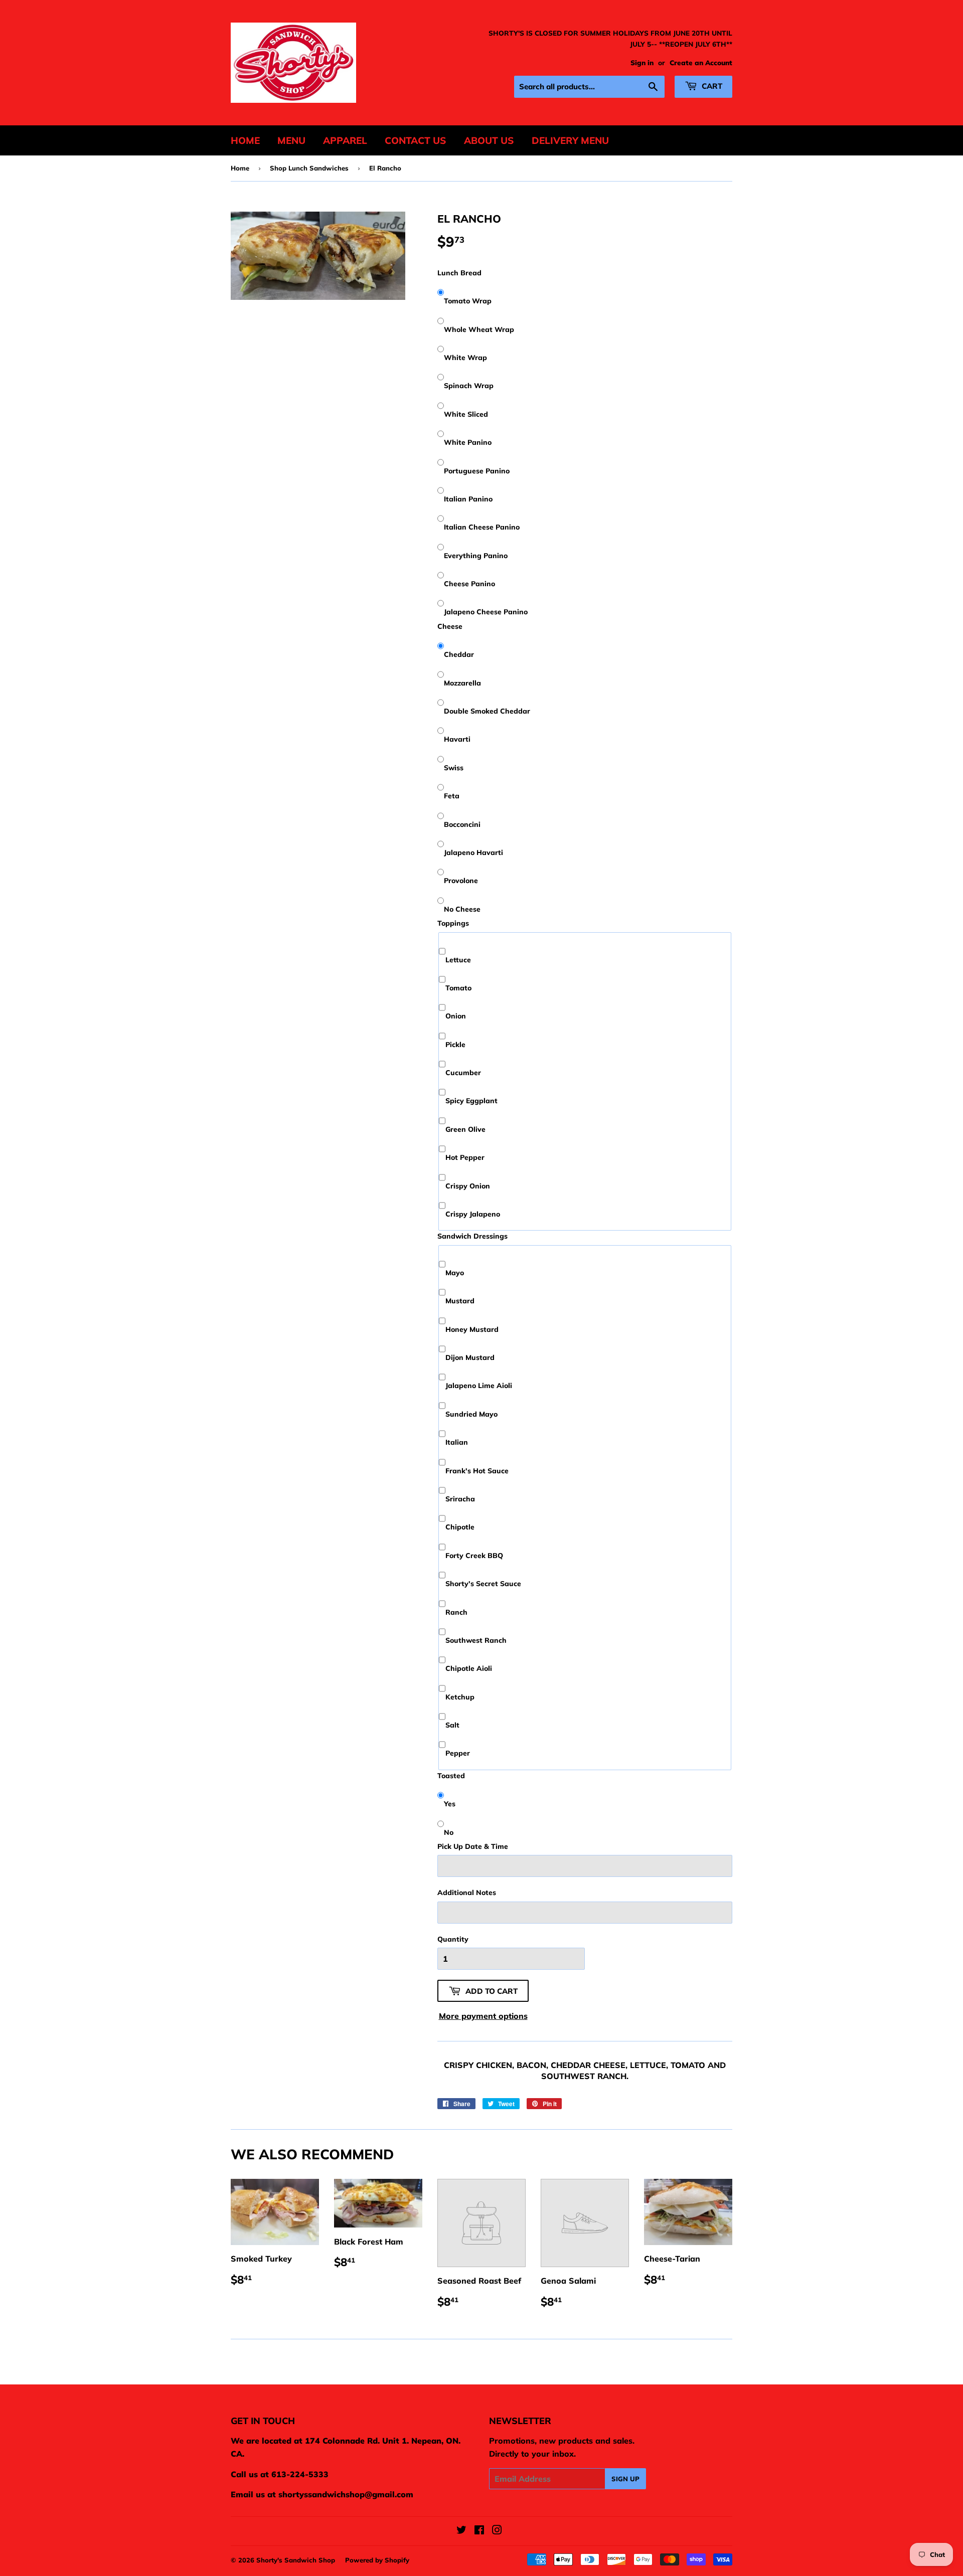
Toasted (451, 1776)
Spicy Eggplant (471, 1101)
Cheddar (459, 654)
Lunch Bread (459, 273)
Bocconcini (462, 824)
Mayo (455, 1273)
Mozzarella (462, 683)
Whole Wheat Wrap (479, 329)
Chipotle (460, 1527)
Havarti (457, 739)
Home (240, 168)
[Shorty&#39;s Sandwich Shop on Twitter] (461, 2531)
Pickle (455, 1045)
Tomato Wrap (468, 301)
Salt (452, 1725)
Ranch (456, 1612)
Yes (450, 1804)
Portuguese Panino (477, 471)
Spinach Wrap (469, 386)
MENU (291, 140)
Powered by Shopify (377, 2560)
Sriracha (460, 1499)
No (449, 1832)
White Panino (468, 442)
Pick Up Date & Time (473, 1846)
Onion (456, 1016)
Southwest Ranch (476, 1640)
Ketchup (460, 1697)
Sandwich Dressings (472, 1236)
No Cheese (462, 909)
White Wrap (465, 358)
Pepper (458, 1753)
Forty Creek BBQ (474, 1556)
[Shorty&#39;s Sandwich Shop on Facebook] (479, 2531)
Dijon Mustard (470, 1357)
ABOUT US (489, 140)
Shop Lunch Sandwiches (309, 168)
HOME (245, 140)
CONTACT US (416, 140)
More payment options (483, 2016)
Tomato (458, 988)
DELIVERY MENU (570, 140)
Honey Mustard (472, 1329)
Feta (452, 796)
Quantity (453, 1939)
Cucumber (463, 1073)
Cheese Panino (469, 584)
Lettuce (458, 960)
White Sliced (466, 414)
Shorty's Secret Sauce (483, 1584)
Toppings (453, 923)
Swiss (454, 768)
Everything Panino (476, 556)
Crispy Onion (468, 1186)
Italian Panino (468, 499)
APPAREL (345, 140)
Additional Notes (467, 1893)
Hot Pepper (465, 1157)
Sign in (642, 62)
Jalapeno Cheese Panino (486, 612)
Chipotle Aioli (469, 1668)
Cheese (450, 626)
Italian (457, 1442)
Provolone (461, 881)
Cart (711, 86)
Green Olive (465, 1129)
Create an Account (701, 62)
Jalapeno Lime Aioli (479, 1386)
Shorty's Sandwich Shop (296, 2560)
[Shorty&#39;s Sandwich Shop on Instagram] (497, 2531)
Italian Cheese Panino (482, 527)
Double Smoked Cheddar (487, 711)
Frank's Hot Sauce (477, 1471)
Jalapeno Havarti (473, 852)
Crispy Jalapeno (473, 1214)
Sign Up (625, 2479)
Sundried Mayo (471, 1414)
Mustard (460, 1301)
